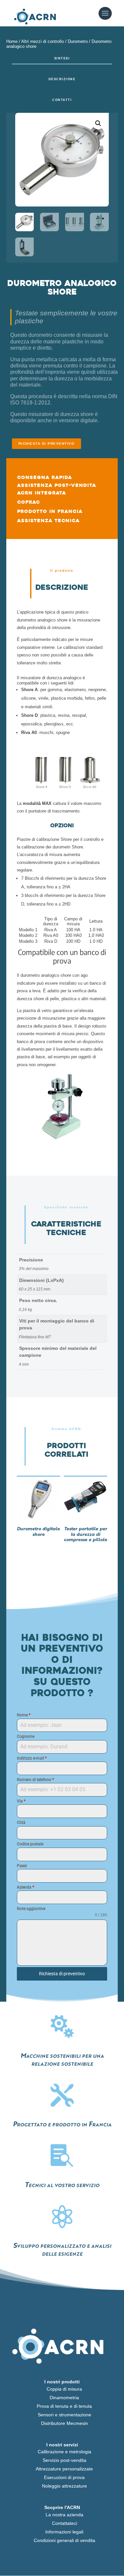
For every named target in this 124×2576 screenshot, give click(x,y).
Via (21, 1801)
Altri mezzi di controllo (42, 41)
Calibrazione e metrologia (64, 2452)
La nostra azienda (64, 2515)
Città (21, 1823)
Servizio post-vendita (64, 2460)
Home (12, 41)
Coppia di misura (64, 2389)
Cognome (26, 1736)
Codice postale (30, 1844)
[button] (98, 123)
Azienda (25, 1887)
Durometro (78, 41)
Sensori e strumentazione (64, 2415)
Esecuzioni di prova (64, 2477)
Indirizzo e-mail (32, 1758)
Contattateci (64, 2523)
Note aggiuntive (31, 1909)
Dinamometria (64, 2398)
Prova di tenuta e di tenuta (64, 2406)
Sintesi (62, 58)
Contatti (62, 100)
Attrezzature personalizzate (64, 2469)
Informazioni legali (64, 2532)
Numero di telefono (35, 1780)
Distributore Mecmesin (64, 2423)
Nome (24, 1715)
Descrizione (62, 79)
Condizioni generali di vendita (64, 2540)
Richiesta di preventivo (47, 444)
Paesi (22, 1866)
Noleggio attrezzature (64, 2486)
